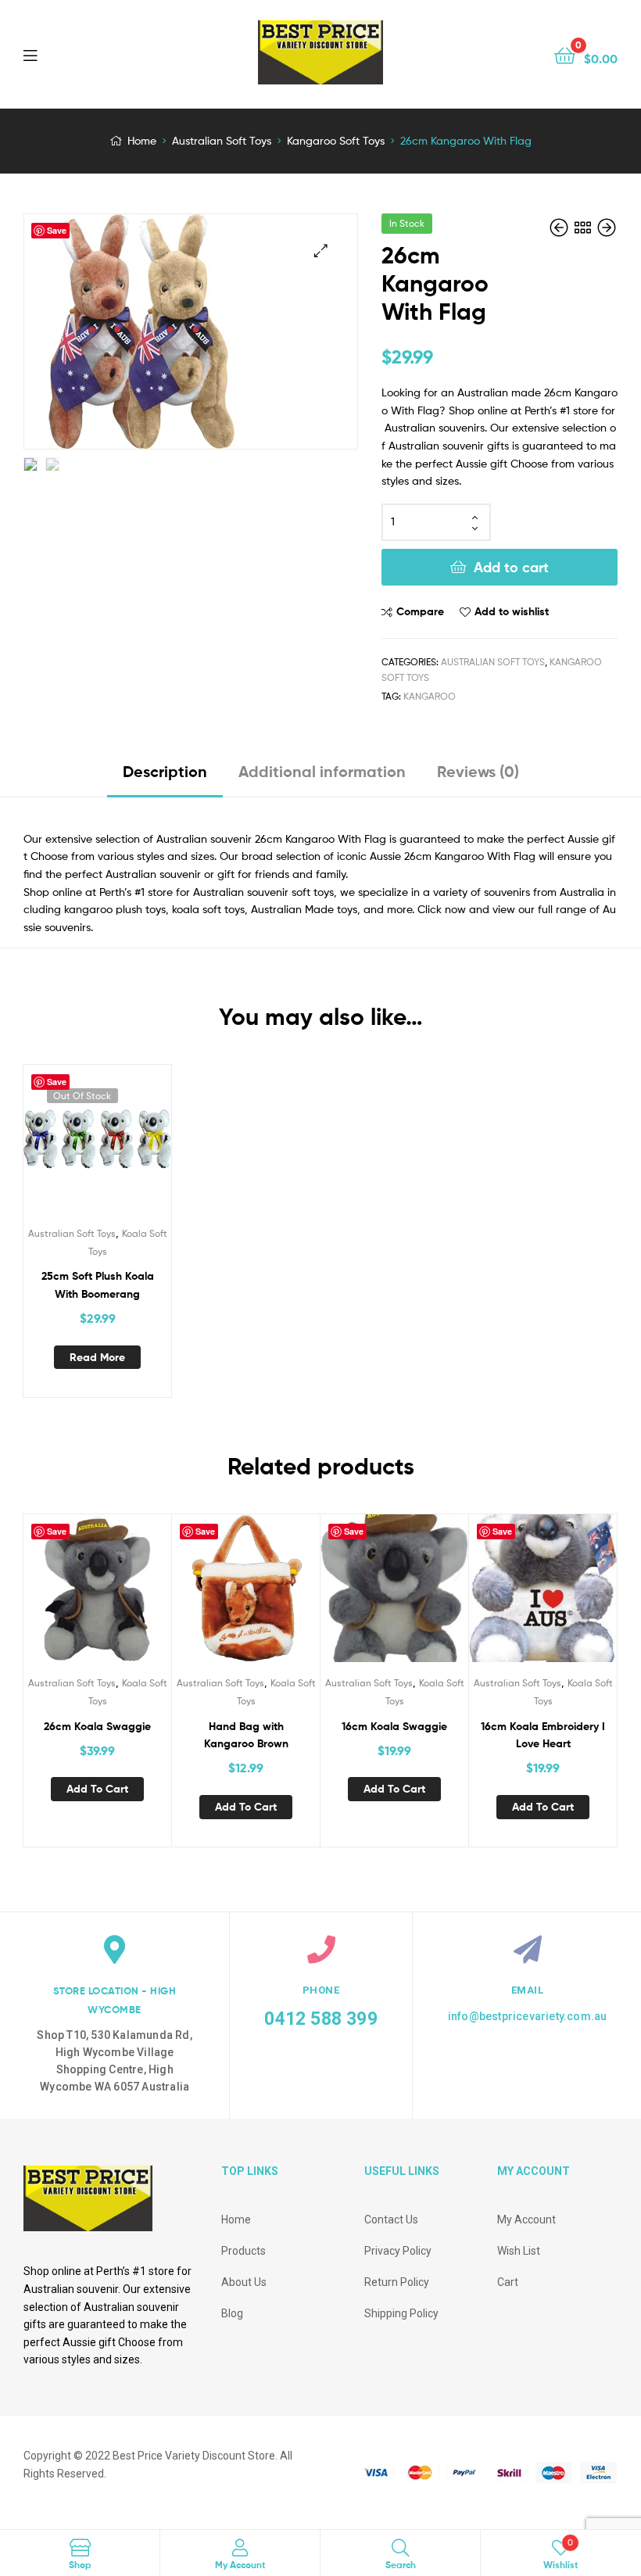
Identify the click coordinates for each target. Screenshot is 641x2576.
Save (57, 230)
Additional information (322, 771)
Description (165, 771)
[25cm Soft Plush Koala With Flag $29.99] (560, 228)
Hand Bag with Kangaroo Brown (246, 1735)
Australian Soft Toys (222, 140)
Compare (420, 611)
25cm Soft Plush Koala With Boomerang (98, 1285)
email (528, 1990)
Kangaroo (430, 696)
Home (142, 140)
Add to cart (511, 567)
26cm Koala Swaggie (97, 1726)
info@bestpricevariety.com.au (528, 2016)
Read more (97, 1357)
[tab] (165, 777)
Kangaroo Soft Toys (336, 140)
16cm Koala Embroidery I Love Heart (543, 1735)
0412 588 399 (320, 2019)
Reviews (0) (478, 771)
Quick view (116, 1146)
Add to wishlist (512, 611)
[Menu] (63, 54)
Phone (321, 1990)
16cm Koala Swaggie (394, 1726)
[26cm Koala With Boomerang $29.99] (607, 228)
